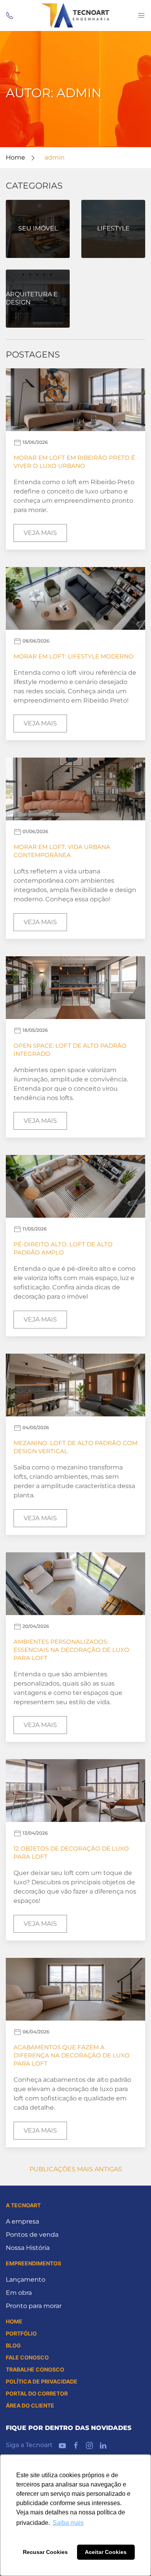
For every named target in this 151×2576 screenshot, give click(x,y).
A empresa (22, 2221)
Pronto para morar (34, 2306)
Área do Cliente (30, 2405)
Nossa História (28, 2248)
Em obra (19, 2293)
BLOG (13, 2345)
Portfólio (21, 2333)
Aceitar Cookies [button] (106, 2552)
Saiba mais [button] (68, 2523)
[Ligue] (10, 15)
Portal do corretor (37, 2393)
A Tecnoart (23, 2205)
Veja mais (40, 533)
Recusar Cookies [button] (45, 2552)
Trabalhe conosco (35, 2369)
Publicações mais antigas (76, 2169)
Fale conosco (27, 2357)
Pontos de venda (32, 2235)
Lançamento (26, 2280)
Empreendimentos (33, 2263)
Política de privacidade (42, 2381)
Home (15, 157)
